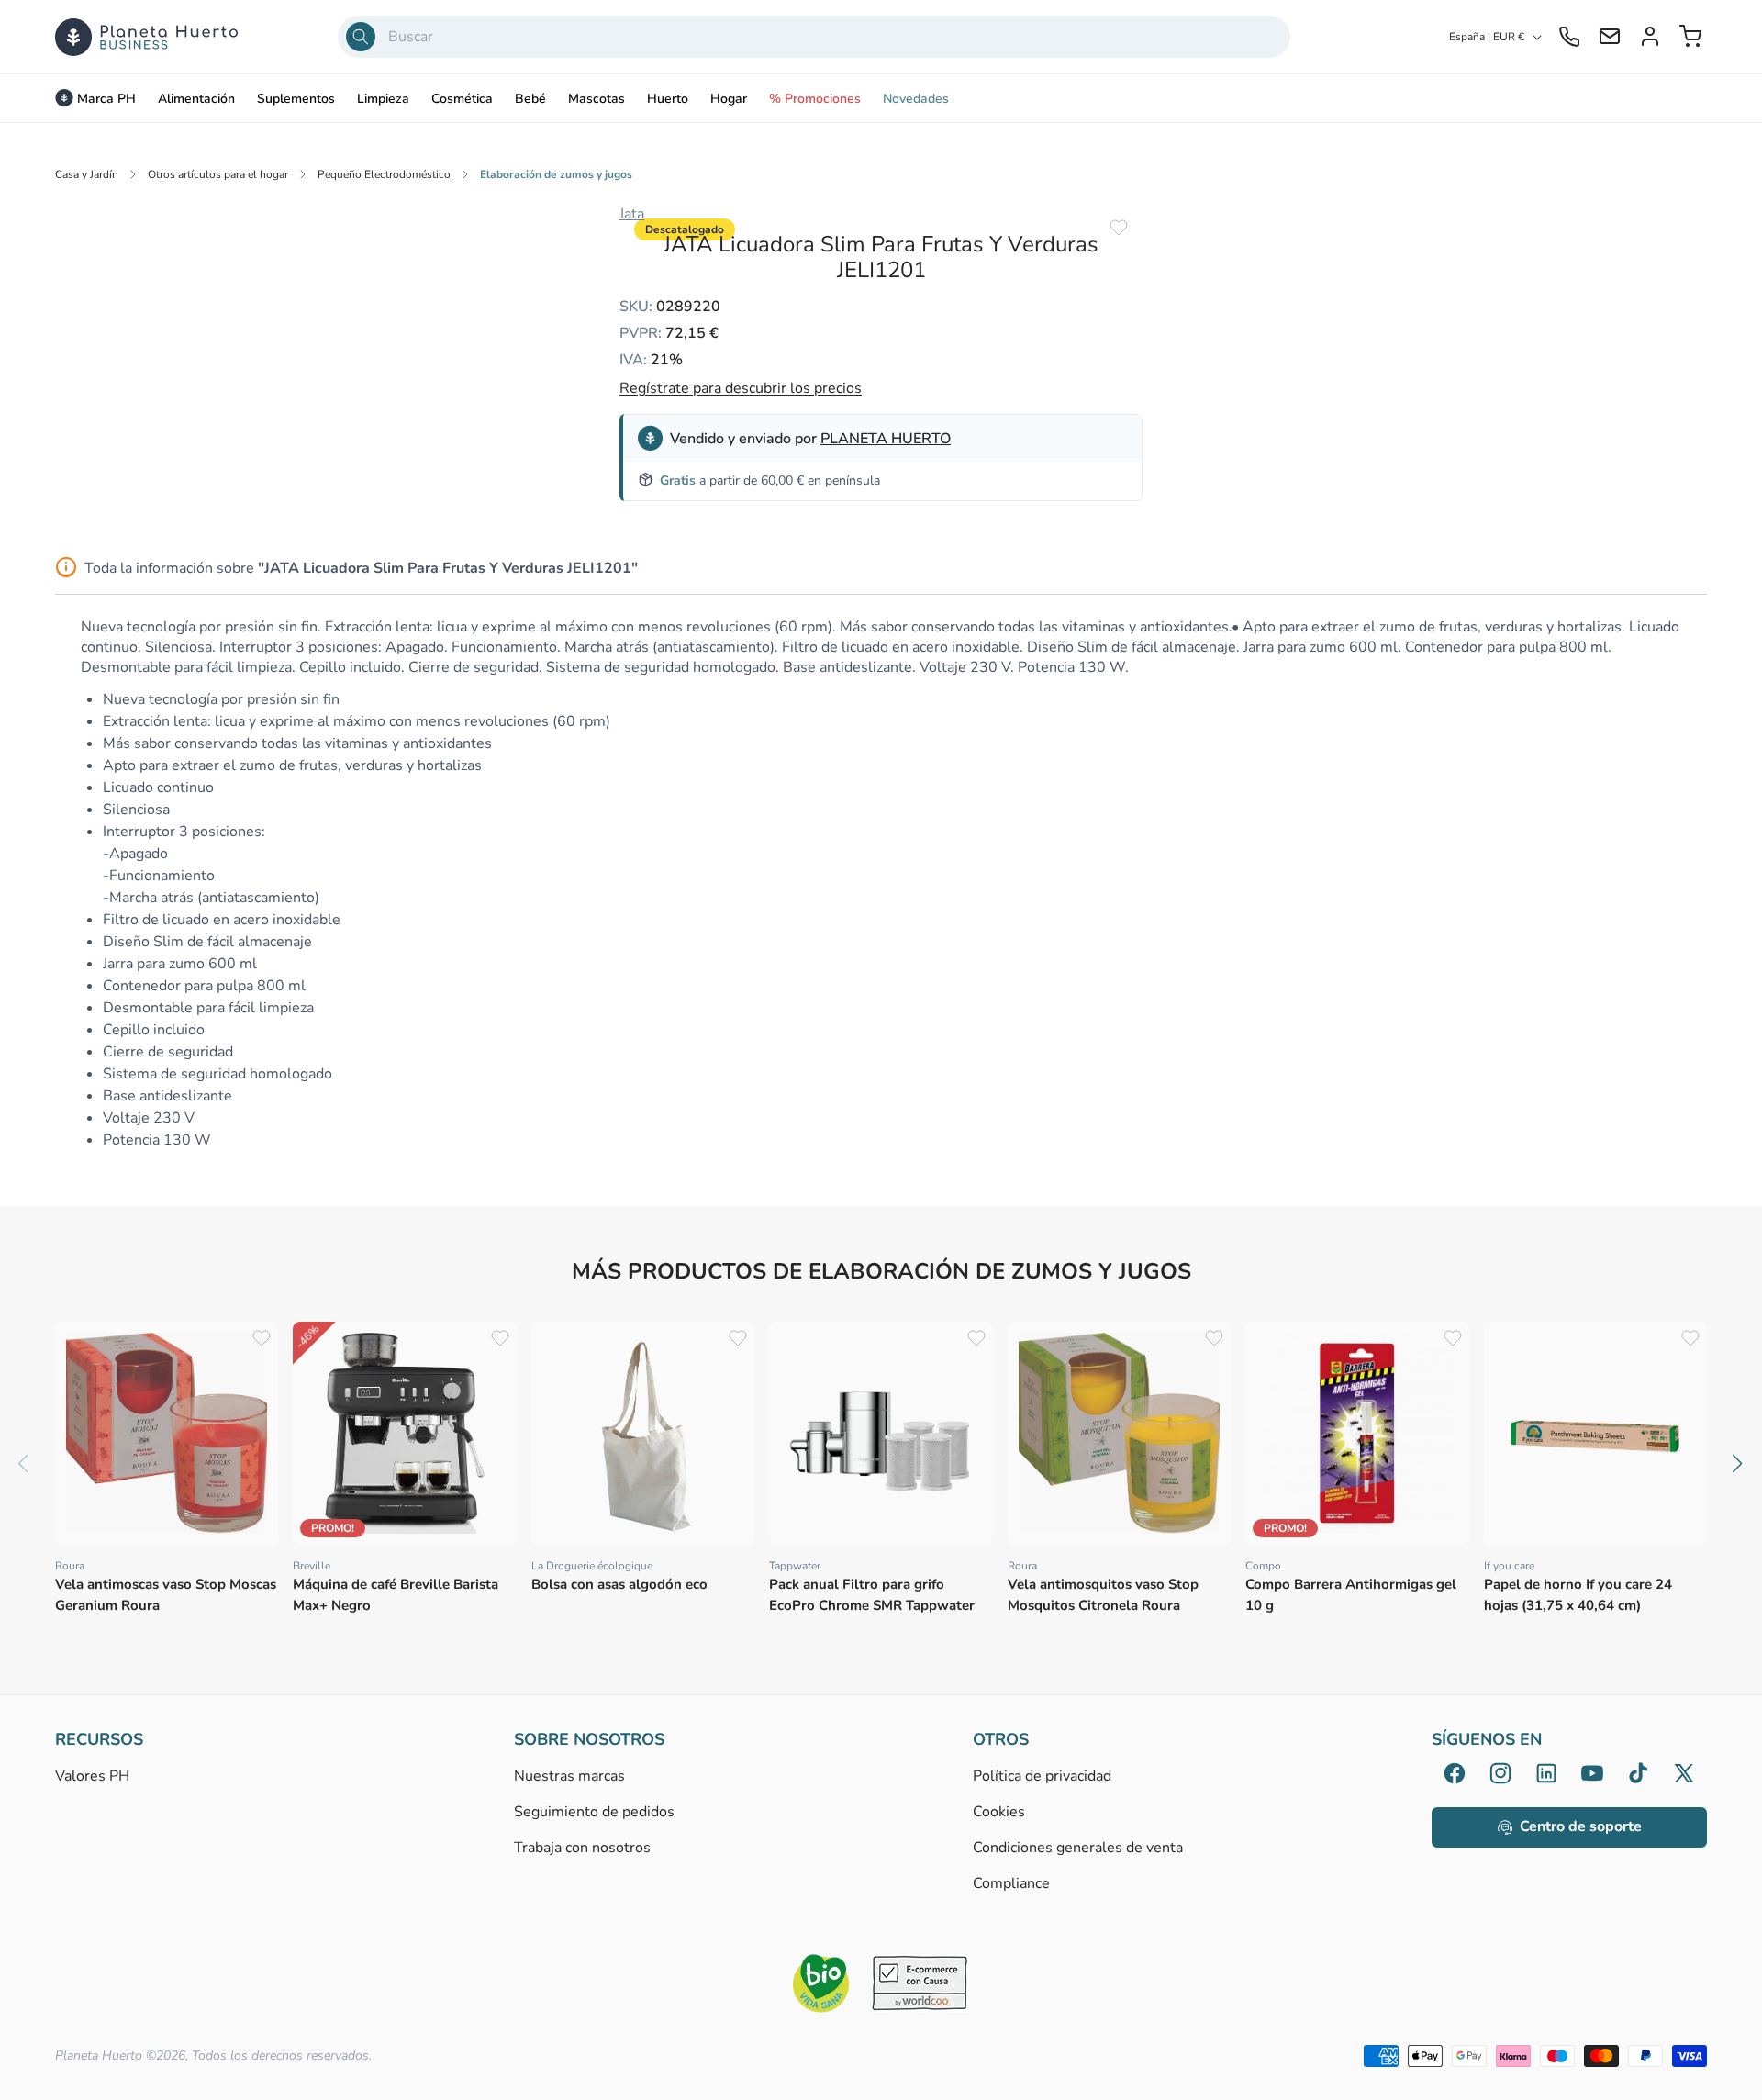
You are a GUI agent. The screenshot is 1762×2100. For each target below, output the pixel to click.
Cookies (999, 1812)
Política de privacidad (1042, 1777)
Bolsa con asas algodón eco (619, 1584)
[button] (1738, 1464)
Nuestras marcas (569, 1777)
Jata (632, 214)
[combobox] (814, 37)
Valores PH (92, 1777)
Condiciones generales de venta (1078, 1848)
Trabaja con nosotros (582, 1848)
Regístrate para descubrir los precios (741, 388)
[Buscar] (361, 37)
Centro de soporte (1581, 1826)
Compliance (1011, 1883)
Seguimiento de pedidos (594, 1812)
